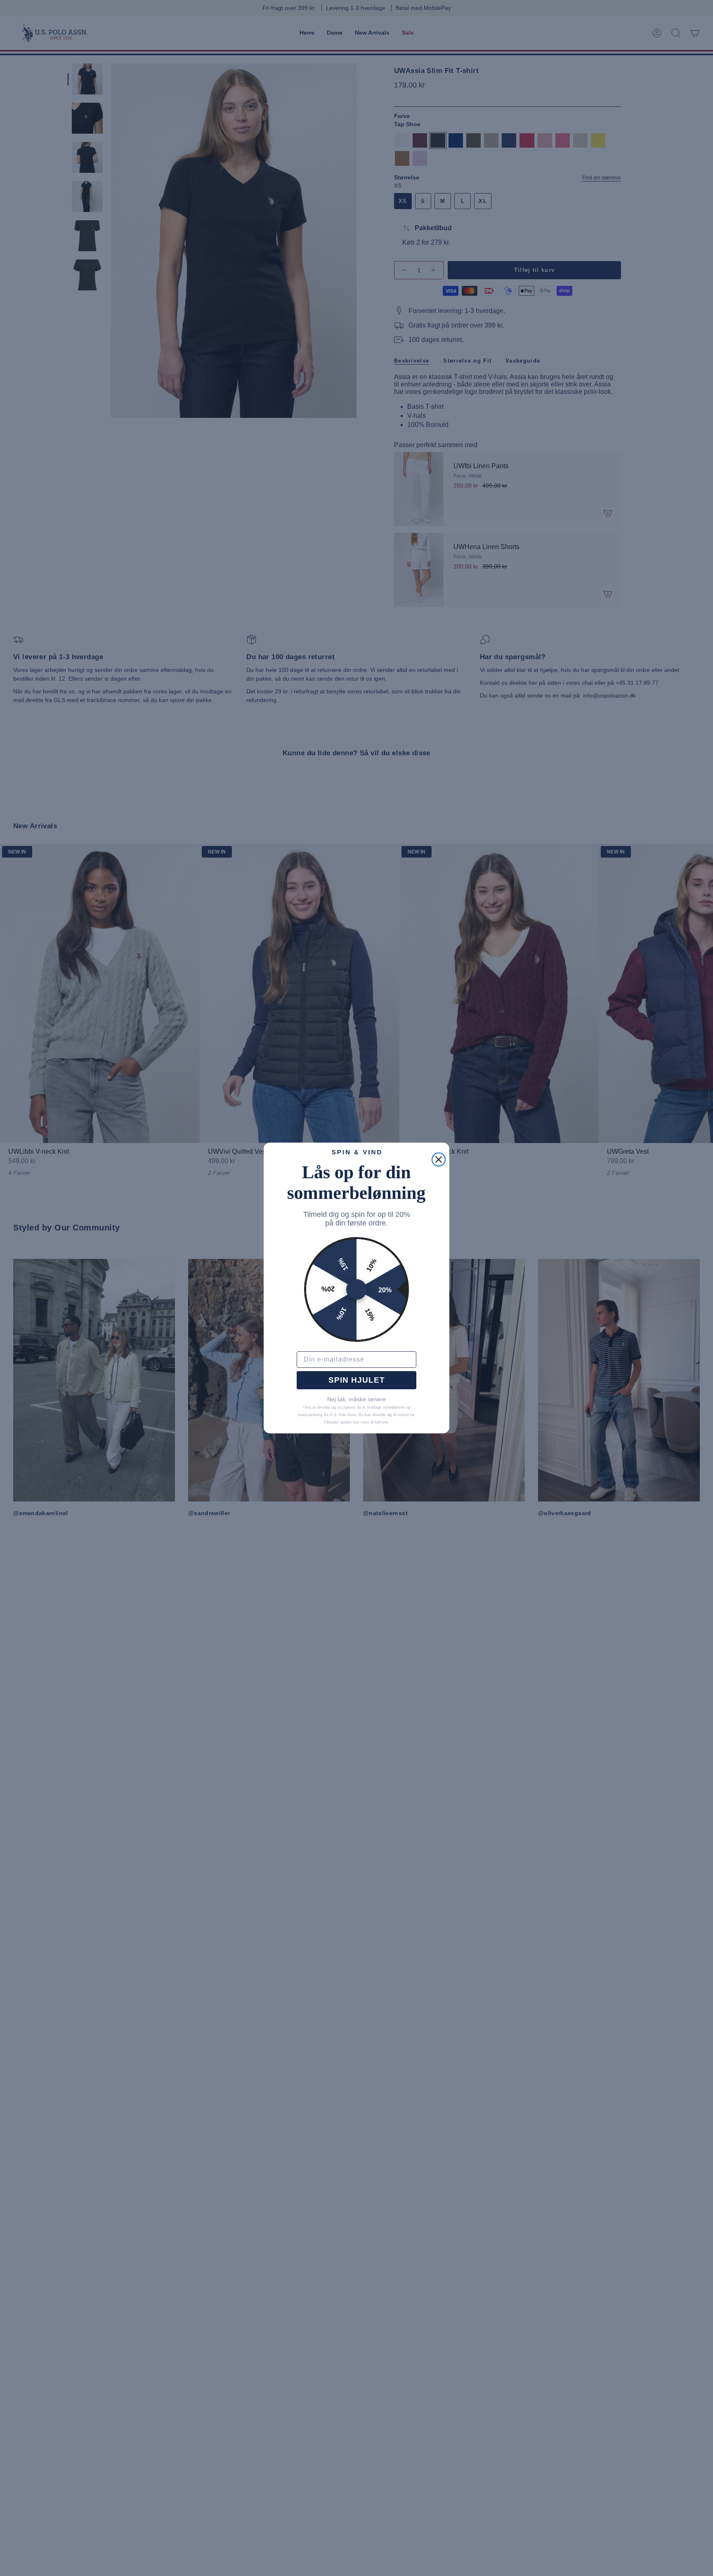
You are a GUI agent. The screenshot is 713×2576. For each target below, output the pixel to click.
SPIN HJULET (357, 1380)
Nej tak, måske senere (356, 1399)
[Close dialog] (439, 1160)
